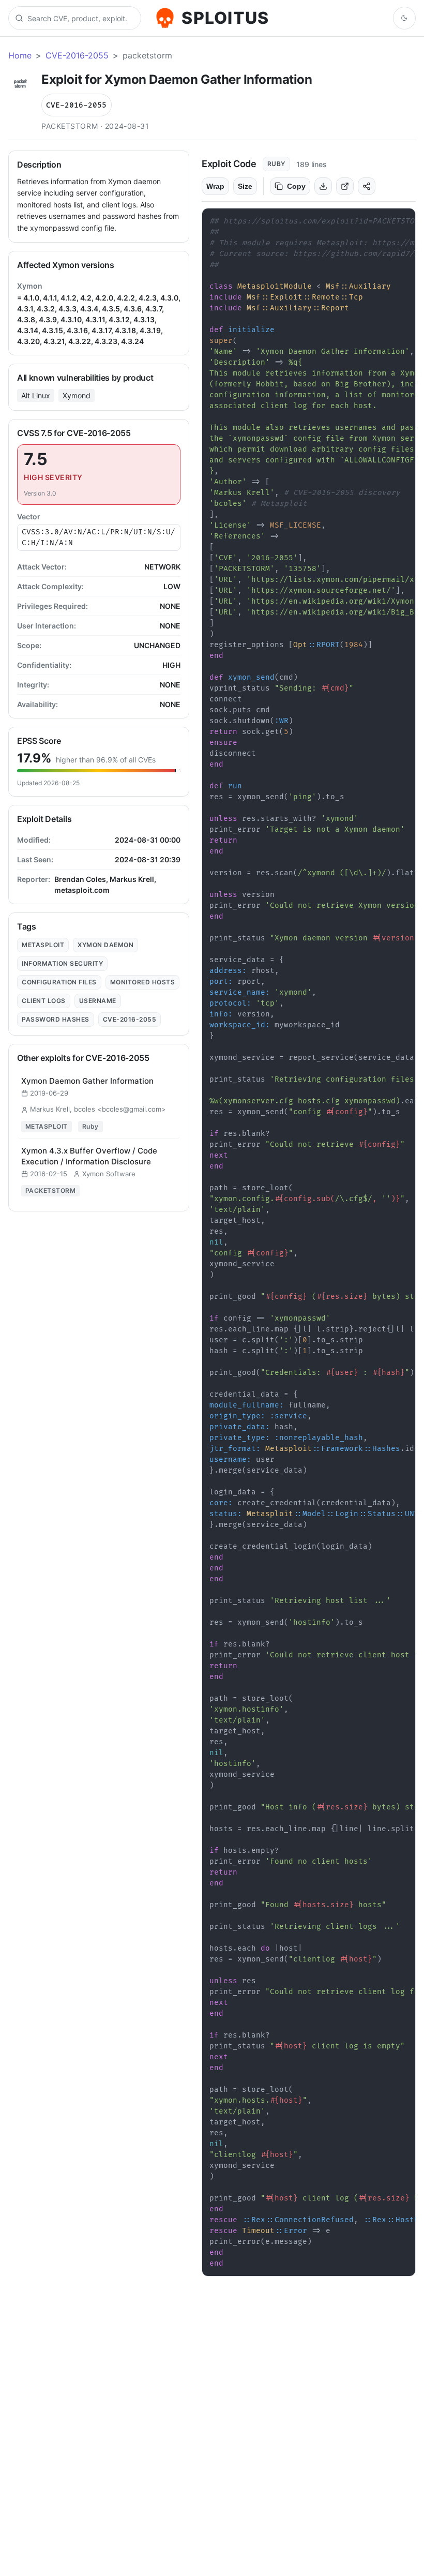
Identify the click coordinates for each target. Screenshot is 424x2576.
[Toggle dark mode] (404, 18)
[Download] (323, 186)
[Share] (367, 186)
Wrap (215, 186)
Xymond (77, 395)
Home (20, 55)
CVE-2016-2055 (77, 55)
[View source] (345, 186)
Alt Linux (36, 395)
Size (245, 186)
